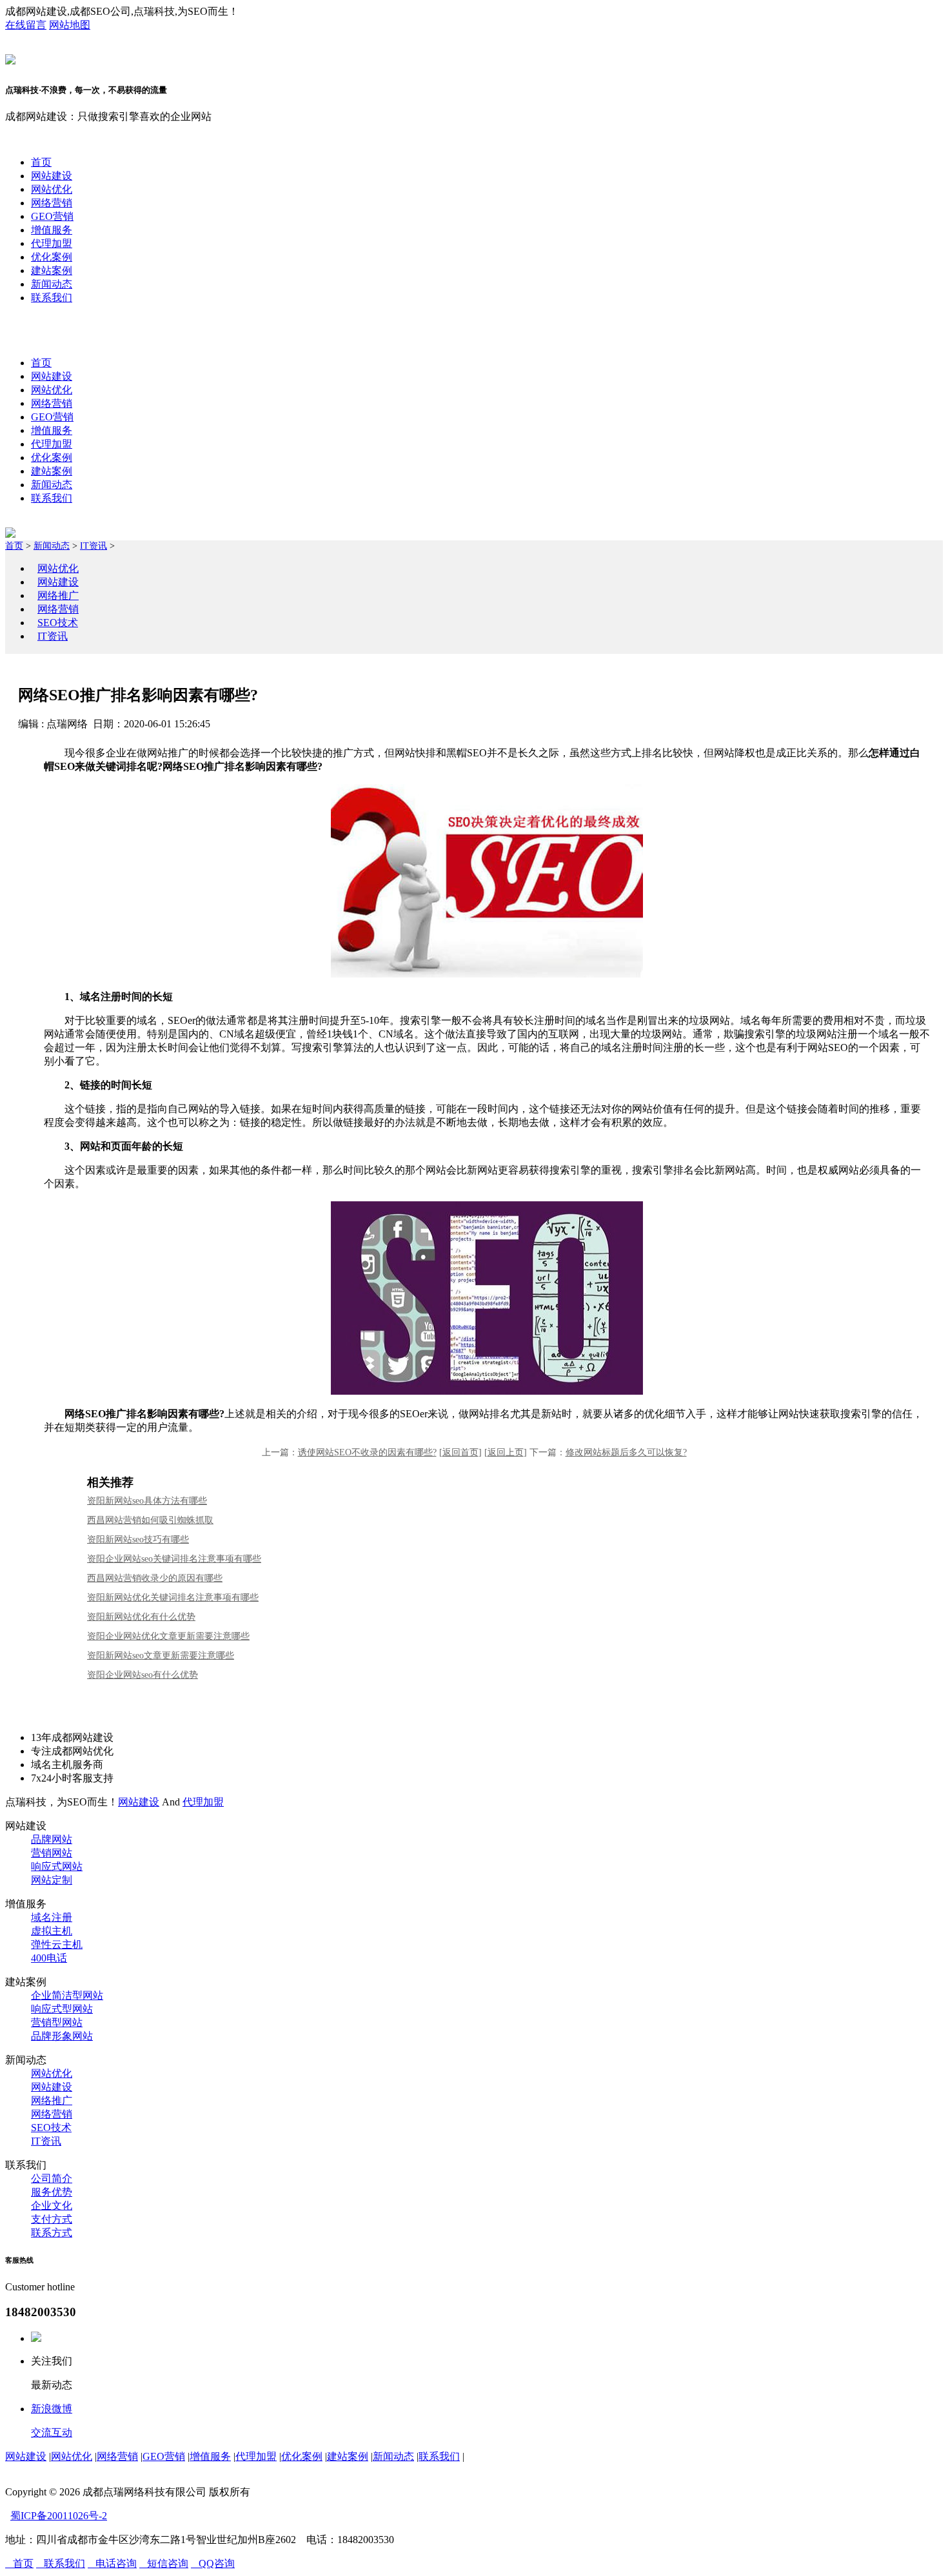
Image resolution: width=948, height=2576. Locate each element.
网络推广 (58, 595)
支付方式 (52, 2219)
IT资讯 (94, 546)
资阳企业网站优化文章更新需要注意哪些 (168, 1636)
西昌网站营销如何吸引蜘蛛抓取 (150, 1520)
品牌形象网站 (62, 2036)
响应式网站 (57, 1866)
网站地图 (70, 25)
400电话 (49, 1958)
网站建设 (52, 176)
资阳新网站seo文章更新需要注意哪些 (161, 1656)
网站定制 (52, 1880)
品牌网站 (52, 1839)
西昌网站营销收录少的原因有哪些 (155, 1578)
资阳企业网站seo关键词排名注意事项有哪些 (174, 1559)
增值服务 (52, 230)
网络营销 (52, 203)
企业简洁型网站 (67, 1995)
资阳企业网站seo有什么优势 (143, 1675)
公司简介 (52, 2178)
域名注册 (52, 1917)
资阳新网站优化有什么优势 (141, 1617)
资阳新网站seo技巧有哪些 (138, 1539)
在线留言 (26, 25)
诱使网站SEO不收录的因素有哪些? (367, 1452)
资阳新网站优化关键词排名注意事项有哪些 (173, 1598)
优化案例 (52, 257)
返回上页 (506, 1452)
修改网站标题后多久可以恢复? (626, 1452)
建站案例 (52, 270)
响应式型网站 (62, 2009)
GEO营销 (52, 216)
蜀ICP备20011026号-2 (59, 2516)
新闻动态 (52, 284)
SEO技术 (58, 623)
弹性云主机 (57, 1944)
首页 (41, 162)
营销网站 (52, 1853)
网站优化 (52, 189)
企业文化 (52, 2206)
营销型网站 (57, 2022)
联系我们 (52, 298)
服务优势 (52, 2192)
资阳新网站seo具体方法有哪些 (147, 1501)
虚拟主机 (52, 1931)
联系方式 (52, 2233)
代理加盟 (52, 243)
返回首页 (460, 1452)
